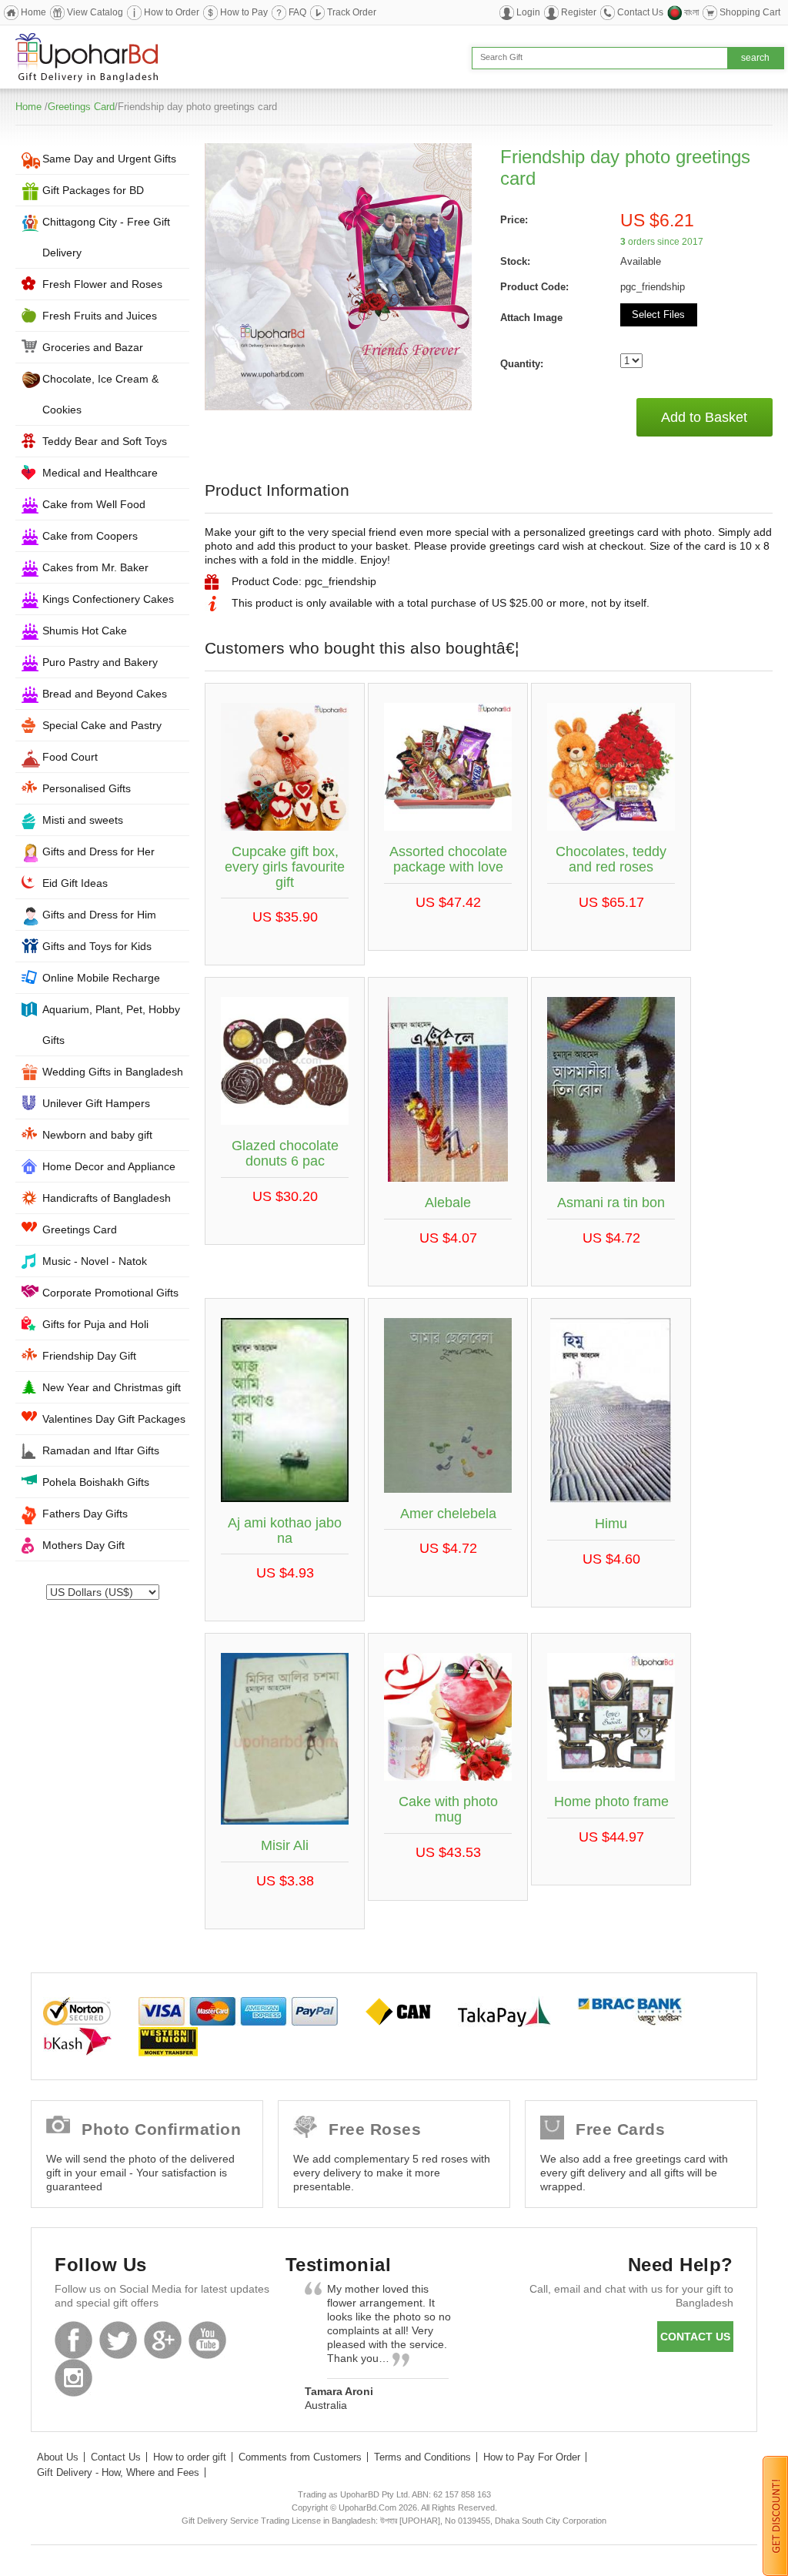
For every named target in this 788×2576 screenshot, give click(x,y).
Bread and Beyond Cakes (105, 694)
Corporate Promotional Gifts (110, 1293)
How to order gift (190, 2457)
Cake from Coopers (90, 536)
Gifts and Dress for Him (99, 915)
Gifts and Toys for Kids (97, 946)
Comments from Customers (300, 2457)
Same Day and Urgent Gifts (109, 159)
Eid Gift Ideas (75, 883)
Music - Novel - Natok (95, 1261)
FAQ (297, 12)
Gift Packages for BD (93, 190)
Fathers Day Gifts (85, 1514)
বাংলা (691, 12)
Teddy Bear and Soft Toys (105, 441)
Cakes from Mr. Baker (95, 567)
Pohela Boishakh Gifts (96, 1482)
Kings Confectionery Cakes (108, 599)
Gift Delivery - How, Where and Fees (118, 2472)
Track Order (352, 12)
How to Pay (244, 12)
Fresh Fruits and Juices (100, 316)
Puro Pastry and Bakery (100, 662)
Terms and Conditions (422, 2457)
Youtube (207, 2340)
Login (528, 12)
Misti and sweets (83, 820)
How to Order (172, 12)
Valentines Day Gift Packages (114, 1419)
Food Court (70, 757)
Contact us (695, 2337)
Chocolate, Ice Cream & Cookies (100, 394)
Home (33, 12)
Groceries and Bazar (93, 347)
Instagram (73, 2378)
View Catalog (95, 12)
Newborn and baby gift (97, 1135)
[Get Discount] (775, 2515)
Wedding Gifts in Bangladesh (113, 1072)
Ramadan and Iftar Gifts (101, 1450)
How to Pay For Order (532, 2457)
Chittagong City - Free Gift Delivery (106, 237)
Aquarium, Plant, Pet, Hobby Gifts (111, 1025)
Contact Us (640, 12)
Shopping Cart (750, 12)
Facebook (73, 2340)
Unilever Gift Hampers (96, 1103)
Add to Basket (704, 417)
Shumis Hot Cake (85, 631)
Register (579, 12)
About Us (58, 2457)
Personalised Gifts (87, 788)
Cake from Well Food (94, 504)
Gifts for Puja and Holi (95, 1324)
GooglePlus (163, 2340)
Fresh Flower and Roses (102, 284)
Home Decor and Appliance (109, 1166)
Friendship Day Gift (89, 1356)
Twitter (118, 2340)
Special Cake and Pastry (102, 725)
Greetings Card (81, 107)
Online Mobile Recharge (101, 978)
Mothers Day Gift (83, 1545)
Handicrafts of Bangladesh (107, 1198)
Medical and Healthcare (100, 473)
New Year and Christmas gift (112, 1387)
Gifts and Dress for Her (98, 851)
